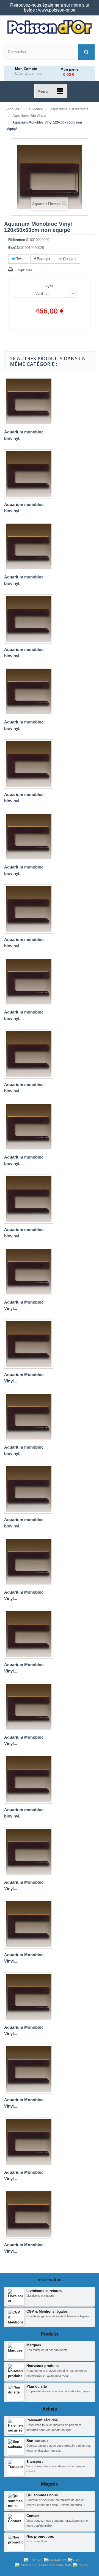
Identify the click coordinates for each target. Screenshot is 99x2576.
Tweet (20, 259)
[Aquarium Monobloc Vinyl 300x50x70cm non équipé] (29, 2142)
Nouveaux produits (42, 2366)
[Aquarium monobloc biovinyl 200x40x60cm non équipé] (29, 1417)
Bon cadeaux (37, 2441)
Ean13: (14, 248)
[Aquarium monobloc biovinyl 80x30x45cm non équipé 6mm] (29, 401)
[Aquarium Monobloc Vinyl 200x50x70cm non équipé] (29, 1852)
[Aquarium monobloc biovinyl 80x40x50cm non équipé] (29, 546)
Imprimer (24, 270)
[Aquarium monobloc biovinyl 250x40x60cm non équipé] (29, 1489)
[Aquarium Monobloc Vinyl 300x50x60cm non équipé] (29, 2069)
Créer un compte (28, 74)
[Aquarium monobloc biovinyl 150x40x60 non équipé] (29, 1127)
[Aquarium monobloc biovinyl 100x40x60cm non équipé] (29, 909)
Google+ (69, 259)
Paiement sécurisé (42, 2420)
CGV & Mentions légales (47, 2311)
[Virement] (34, 2560)
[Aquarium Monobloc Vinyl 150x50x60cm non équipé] (29, 1344)
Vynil (50, 286)
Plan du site (37, 2386)
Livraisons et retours (44, 2291)
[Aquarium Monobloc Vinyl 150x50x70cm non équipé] (29, 1707)
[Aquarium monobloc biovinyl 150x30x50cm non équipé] (29, 837)
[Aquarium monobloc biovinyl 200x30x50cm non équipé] (29, 1199)
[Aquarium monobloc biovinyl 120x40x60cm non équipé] (29, 1054)
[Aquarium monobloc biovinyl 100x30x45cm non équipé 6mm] (29, 474)
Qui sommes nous (42, 2495)
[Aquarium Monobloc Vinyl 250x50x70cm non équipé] (29, 1997)
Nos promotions (40, 2536)
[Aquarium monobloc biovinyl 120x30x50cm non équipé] (29, 619)
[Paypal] (81, 2565)
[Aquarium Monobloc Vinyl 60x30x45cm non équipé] (29, 2214)
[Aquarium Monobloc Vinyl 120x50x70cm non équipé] (29, 1562)
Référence (17, 240)
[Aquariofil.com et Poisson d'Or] (50, 27)
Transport (35, 2461)
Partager (43, 259)
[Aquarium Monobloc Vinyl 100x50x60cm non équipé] (29, 1272)
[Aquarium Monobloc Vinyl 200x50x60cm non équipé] (29, 1634)
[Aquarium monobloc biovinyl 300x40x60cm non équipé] (29, 1779)
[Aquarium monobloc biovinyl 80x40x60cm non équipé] (29, 764)
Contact (33, 2516)
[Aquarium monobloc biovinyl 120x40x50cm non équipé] (29, 982)
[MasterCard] (56, 2560)
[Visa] (73, 2560)
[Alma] (44, 2565)
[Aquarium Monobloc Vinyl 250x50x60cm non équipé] (29, 1924)
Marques (34, 2345)
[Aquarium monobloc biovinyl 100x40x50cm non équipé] (29, 691)
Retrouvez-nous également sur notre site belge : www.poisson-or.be (50, 8)
